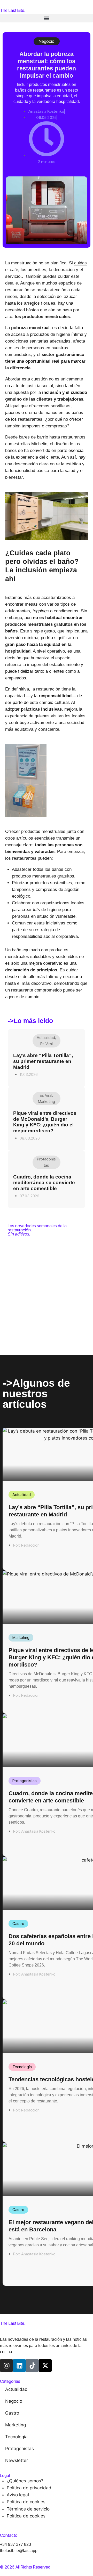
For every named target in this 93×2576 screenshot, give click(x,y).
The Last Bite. (13, 10)
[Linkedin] (19, 2366)
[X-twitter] (45, 2366)
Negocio (47, 41)
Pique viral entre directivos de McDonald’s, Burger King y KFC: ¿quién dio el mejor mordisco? (45, 1122)
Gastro (18, 1924)
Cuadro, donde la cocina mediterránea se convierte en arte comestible (44, 1183)
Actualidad (46, 1038)
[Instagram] (6, 2366)
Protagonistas (25, 1781)
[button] (47, 18)
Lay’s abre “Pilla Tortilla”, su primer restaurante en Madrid (43, 1061)
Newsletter (17, 2460)
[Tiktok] (32, 2366)
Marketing (47, 1102)
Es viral (47, 1044)
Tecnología (22, 2067)
